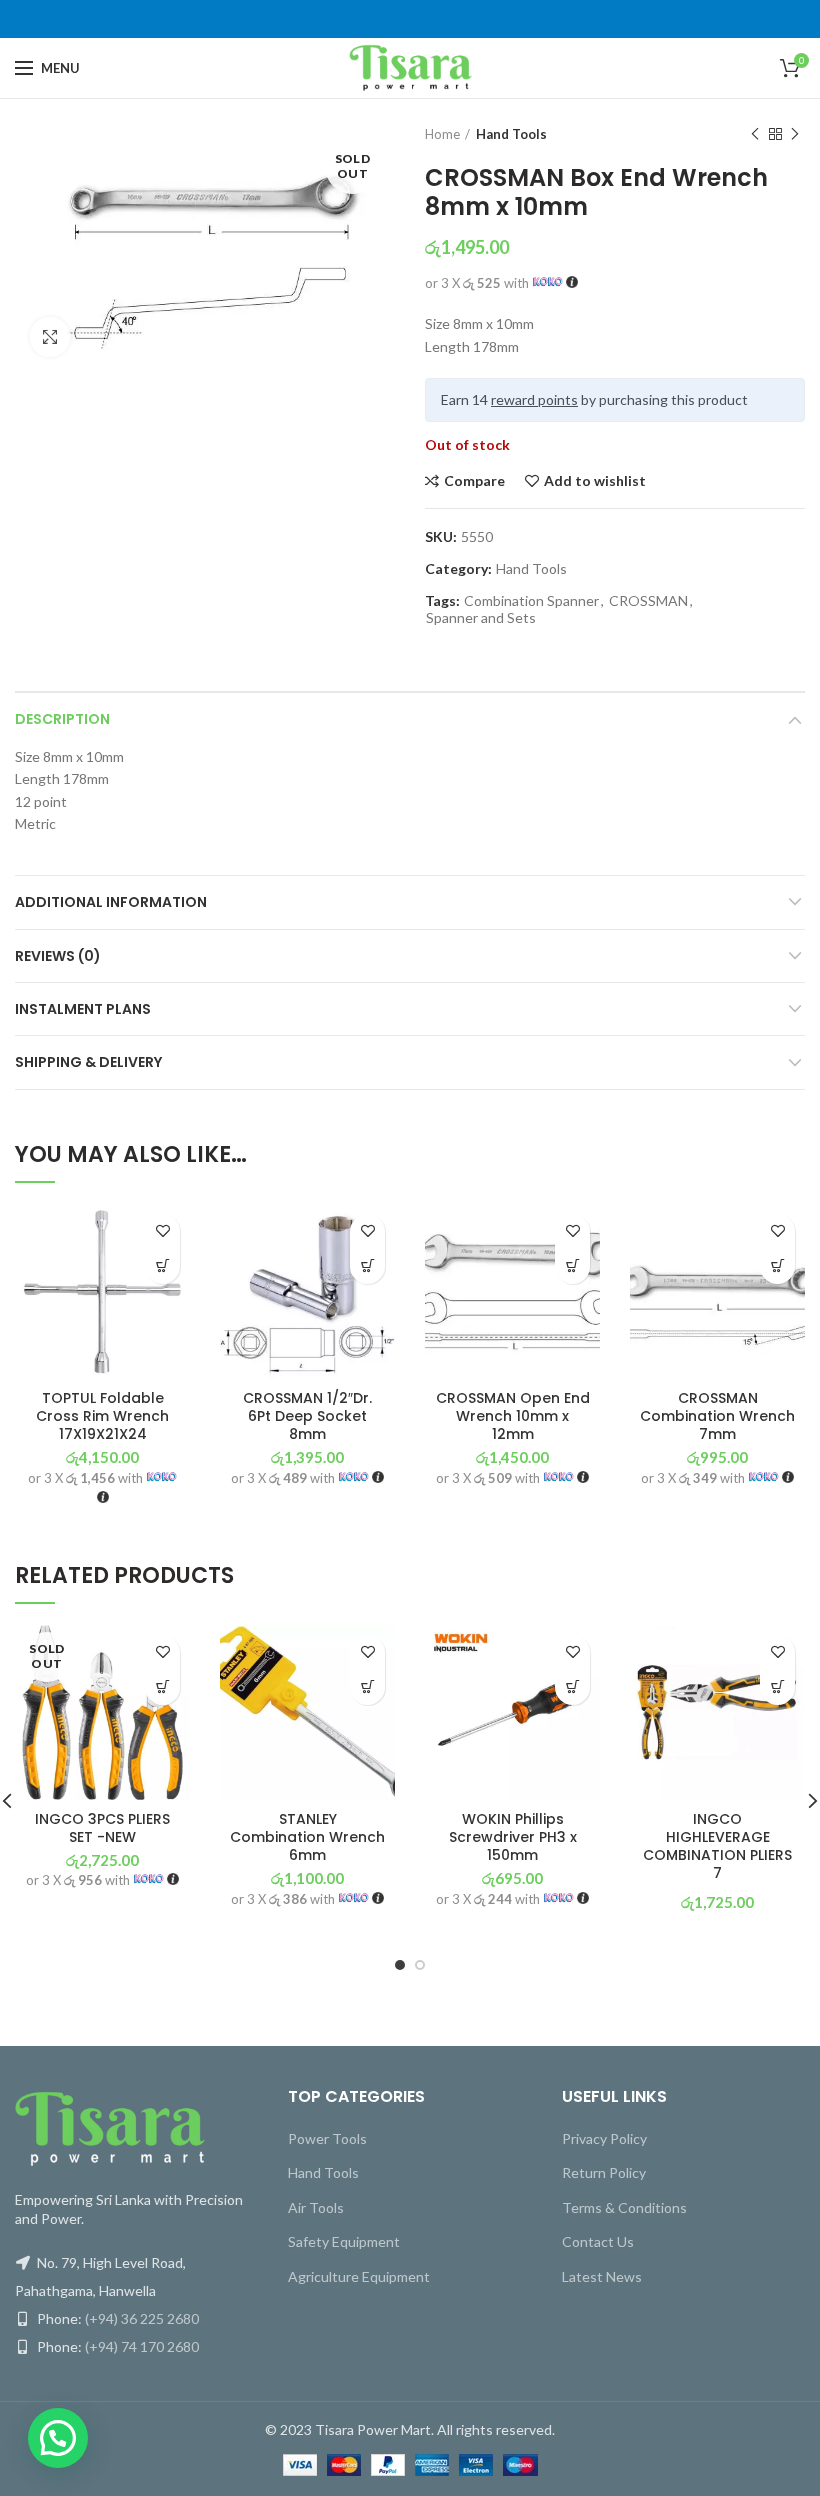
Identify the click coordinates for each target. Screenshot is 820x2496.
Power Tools (327, 2138)
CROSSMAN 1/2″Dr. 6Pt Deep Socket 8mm (307, 1416)
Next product (795, 134)
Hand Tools (511, 134)
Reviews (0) (58, 956)
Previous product (755, 134)
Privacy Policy (604, 2138)
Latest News (602, 2276)
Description (62, 719)
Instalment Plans (83, 1009)
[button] (162, 1266)
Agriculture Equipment (359, 2276)
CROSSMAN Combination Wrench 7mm (717, 1416)
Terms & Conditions (624, 2207)
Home (442, 134)
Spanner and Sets (481, 618)
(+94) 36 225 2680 (142, 2318)
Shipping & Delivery (88, 1062)
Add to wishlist (595, 481)
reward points (534, 399)
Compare (474, 481)
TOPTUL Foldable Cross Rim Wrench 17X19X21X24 (102, 1416)
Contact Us (598, 2241)
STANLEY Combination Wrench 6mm (307, 1837)
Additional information (111, 902)
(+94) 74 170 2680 (142, 2346)
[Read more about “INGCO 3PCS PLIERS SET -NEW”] (162, 1687)
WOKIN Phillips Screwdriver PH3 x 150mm (513, 1837)
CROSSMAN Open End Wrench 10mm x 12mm (513, 1416)
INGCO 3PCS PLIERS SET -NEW (102, 1828)
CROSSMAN (648, 601)
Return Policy (604, 2172)
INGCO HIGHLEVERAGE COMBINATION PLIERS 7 (717, 1846)
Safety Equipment (344, 2241)
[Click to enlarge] (50, 337)
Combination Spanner (531, 601)
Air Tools (316, 2207)
